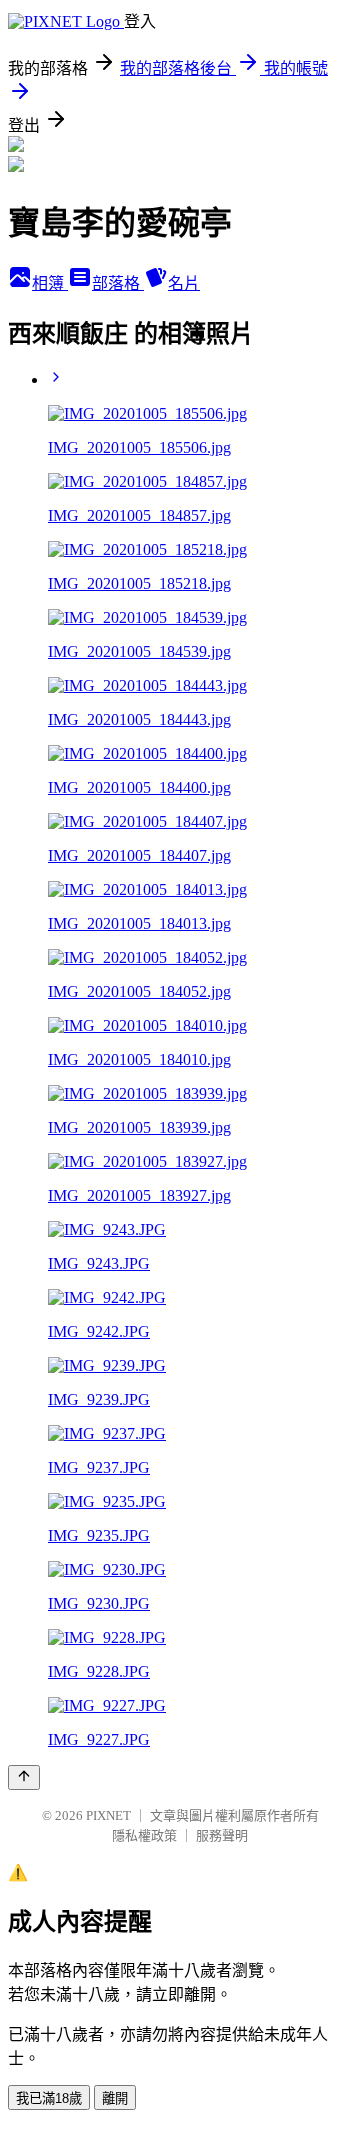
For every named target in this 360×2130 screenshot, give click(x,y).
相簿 (50, 283)
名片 (184, 283)
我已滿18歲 (49, 2098)
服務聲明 (222, 1835)
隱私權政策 (144, 1835)
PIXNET (108, 1815)
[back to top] (24, 1777)
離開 (115, 2098)
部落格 (118, 283)
